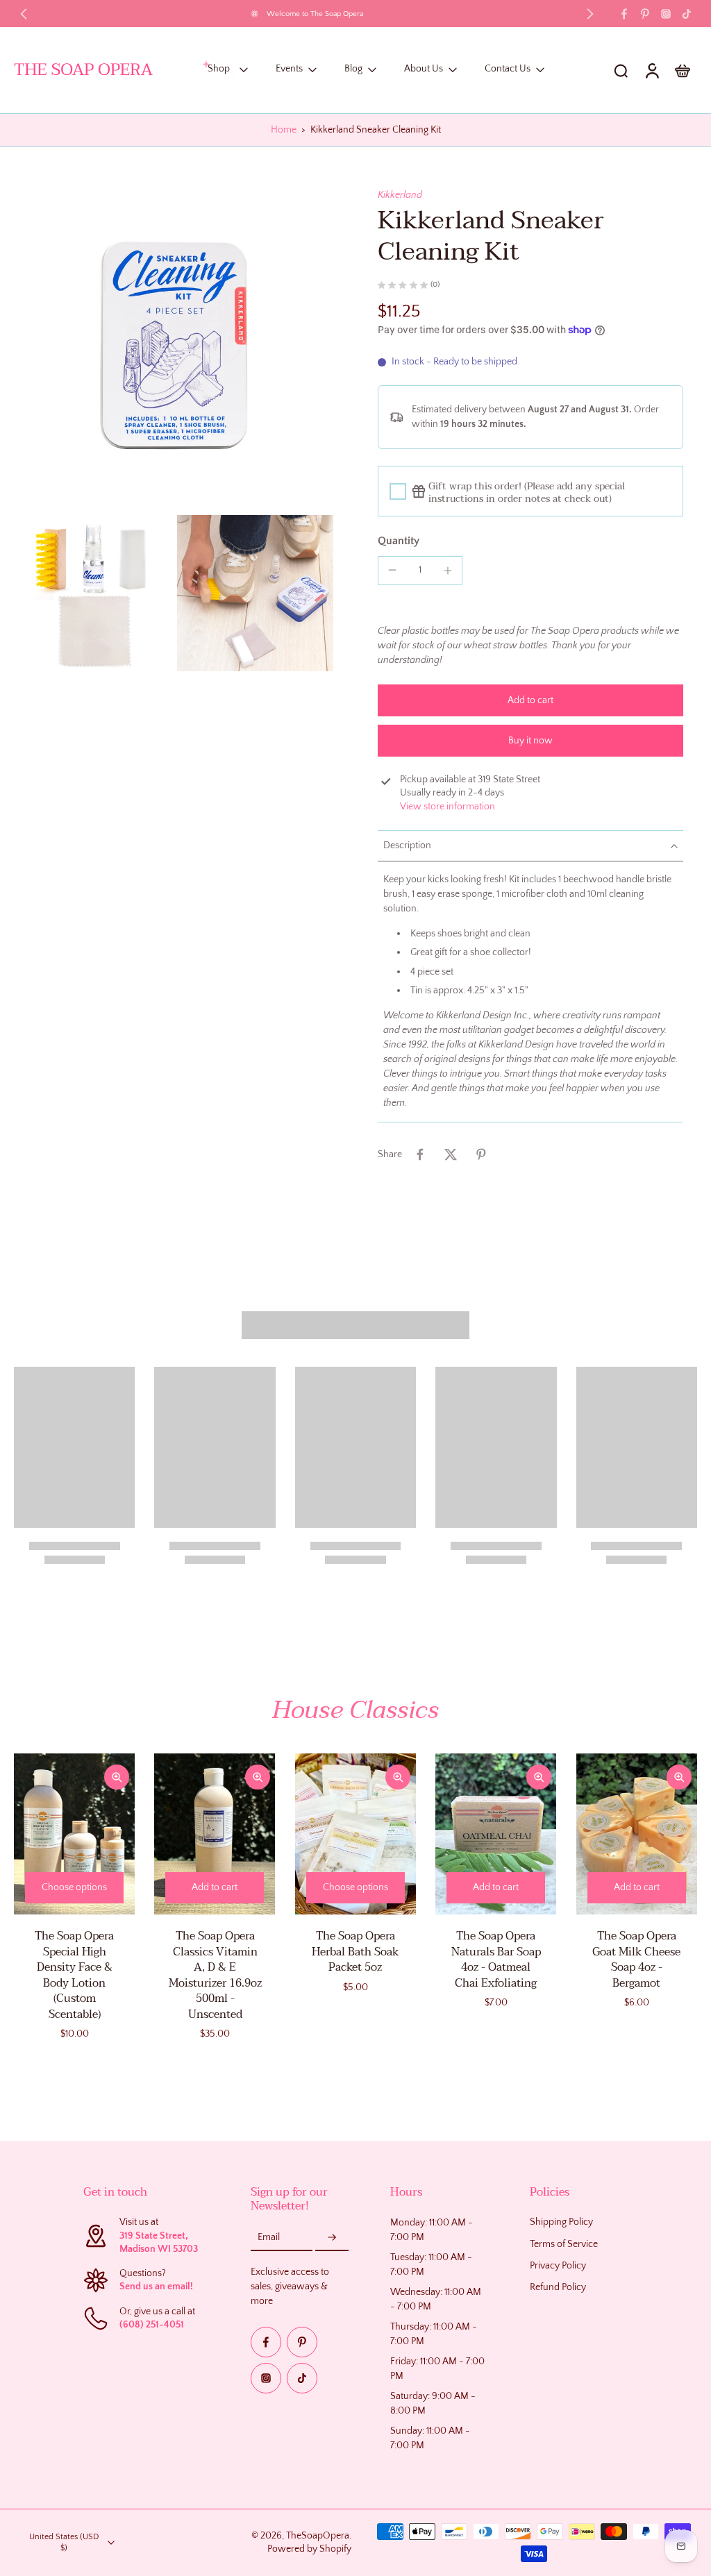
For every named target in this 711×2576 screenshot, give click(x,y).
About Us (424, 69)
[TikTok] (687, 14)
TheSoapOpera (318, 2536)
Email (269, 2237)
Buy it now (530, 741)
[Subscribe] (332, 2237)
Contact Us (508, 69)
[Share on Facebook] (420, 1154)
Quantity (399, 541)
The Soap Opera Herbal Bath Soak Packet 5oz (355, 1952)
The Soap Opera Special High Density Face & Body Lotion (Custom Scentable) (74, 1975)
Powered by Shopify (309, 2549)
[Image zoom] (174, 348)
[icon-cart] (682, 70)
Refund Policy (558, 2287)
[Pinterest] (645, 14)
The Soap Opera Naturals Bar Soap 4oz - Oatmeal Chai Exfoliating (496, 1960)
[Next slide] (590, 14)
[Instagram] (666, 14)
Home (284, 130)
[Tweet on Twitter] (451, 1154)
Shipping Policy (561, 2222)
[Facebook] (624, 14)
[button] (530, 700)
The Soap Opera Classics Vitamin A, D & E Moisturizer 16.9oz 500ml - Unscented (215, 1975)
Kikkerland (400, 195)
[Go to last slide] (24, 14)
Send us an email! (156, 2287)
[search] (621, 70)
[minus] (392, 570)
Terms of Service (564, 2244)
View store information (447, 807)
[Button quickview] (117, 1777)
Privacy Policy (558, 2266)
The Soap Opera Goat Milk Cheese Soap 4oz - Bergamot (636, 1960)
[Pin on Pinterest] (481, 1154)
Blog (353, 69)
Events (289, 69)
